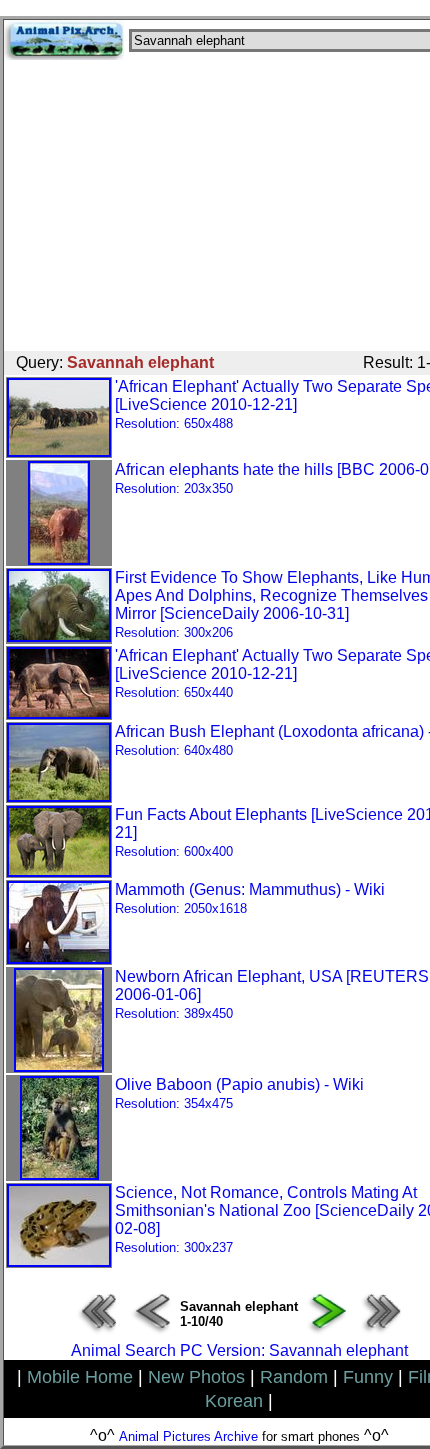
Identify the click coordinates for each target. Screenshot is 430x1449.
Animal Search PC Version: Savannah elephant (239, 1350)
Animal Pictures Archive (188, 1436)
